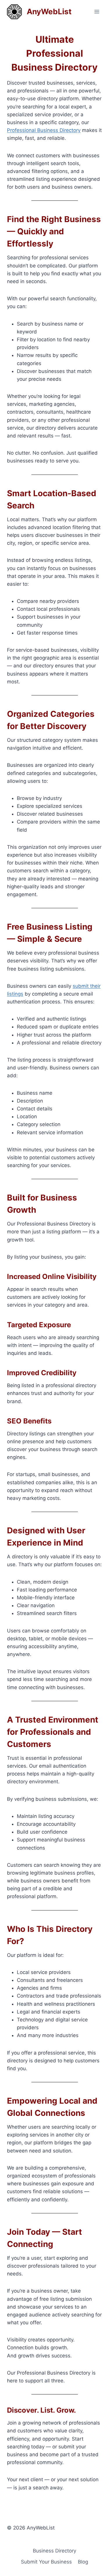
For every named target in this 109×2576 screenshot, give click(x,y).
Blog (83, 2562)
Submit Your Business (46, 2562)
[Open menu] (97, 11)
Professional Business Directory (44, 130)
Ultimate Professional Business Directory (54, 53)
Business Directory (54, 2551)
